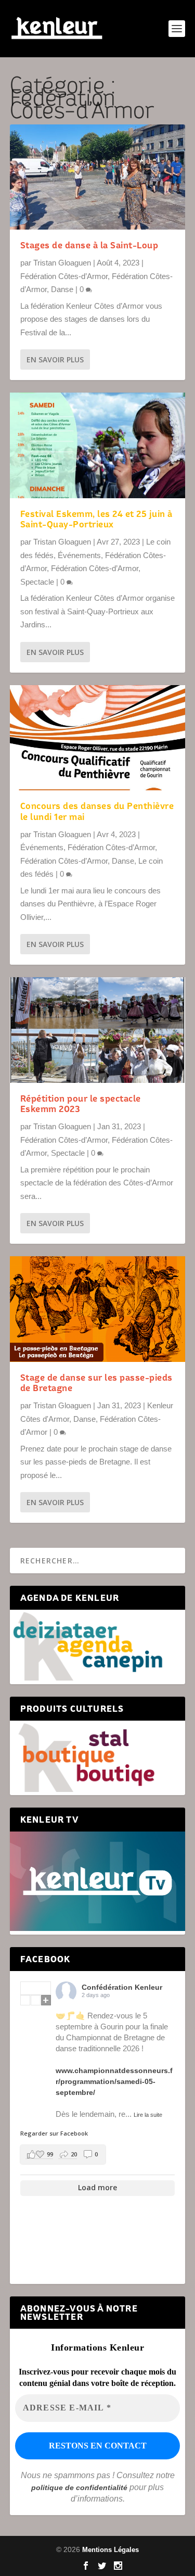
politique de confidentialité (79, 2487)
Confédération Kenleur (122, 1987)
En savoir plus (55, 359)
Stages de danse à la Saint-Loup (89, 245)
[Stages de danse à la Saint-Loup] (98, 177)
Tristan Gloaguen (62, 263)
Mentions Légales (110, 2550)
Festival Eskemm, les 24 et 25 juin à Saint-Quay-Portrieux (96, 519)
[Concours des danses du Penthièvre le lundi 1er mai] (98, 738)
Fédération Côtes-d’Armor (64, 276)
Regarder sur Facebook (54, 2133)
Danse (62, 289)
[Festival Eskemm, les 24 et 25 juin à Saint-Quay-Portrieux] (98, 445)
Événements (79, 555)
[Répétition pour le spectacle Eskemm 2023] (98, 1030)
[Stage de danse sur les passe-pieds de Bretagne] (98, 1309)
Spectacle (37, 582)
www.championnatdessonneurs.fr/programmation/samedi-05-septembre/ (114, 2081)
